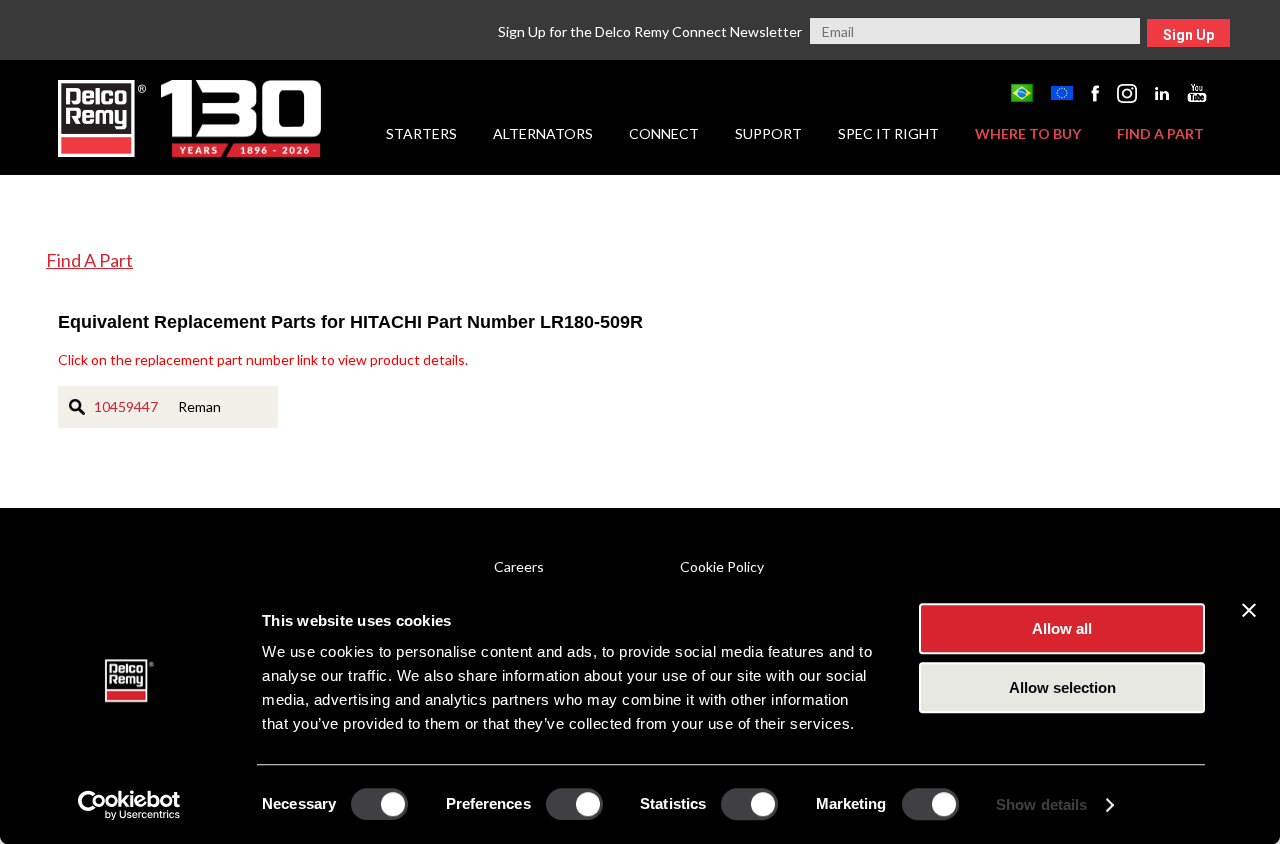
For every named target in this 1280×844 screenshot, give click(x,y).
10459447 (126, 406)
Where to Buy (1028, 133)
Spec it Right (888, 133)
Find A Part (89, 260)
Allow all (1062, 628)
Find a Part (1160, 133)
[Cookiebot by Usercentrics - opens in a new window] (129, 805)
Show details (1041, 804)
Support (768, 133)
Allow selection (1062, 687)
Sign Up (1188, 35)
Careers (519, 566)
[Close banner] (1249, 610)
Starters (421, 133)
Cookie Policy (722, 566)
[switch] (574, 804)
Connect (664, 133)
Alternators (543, 133)
